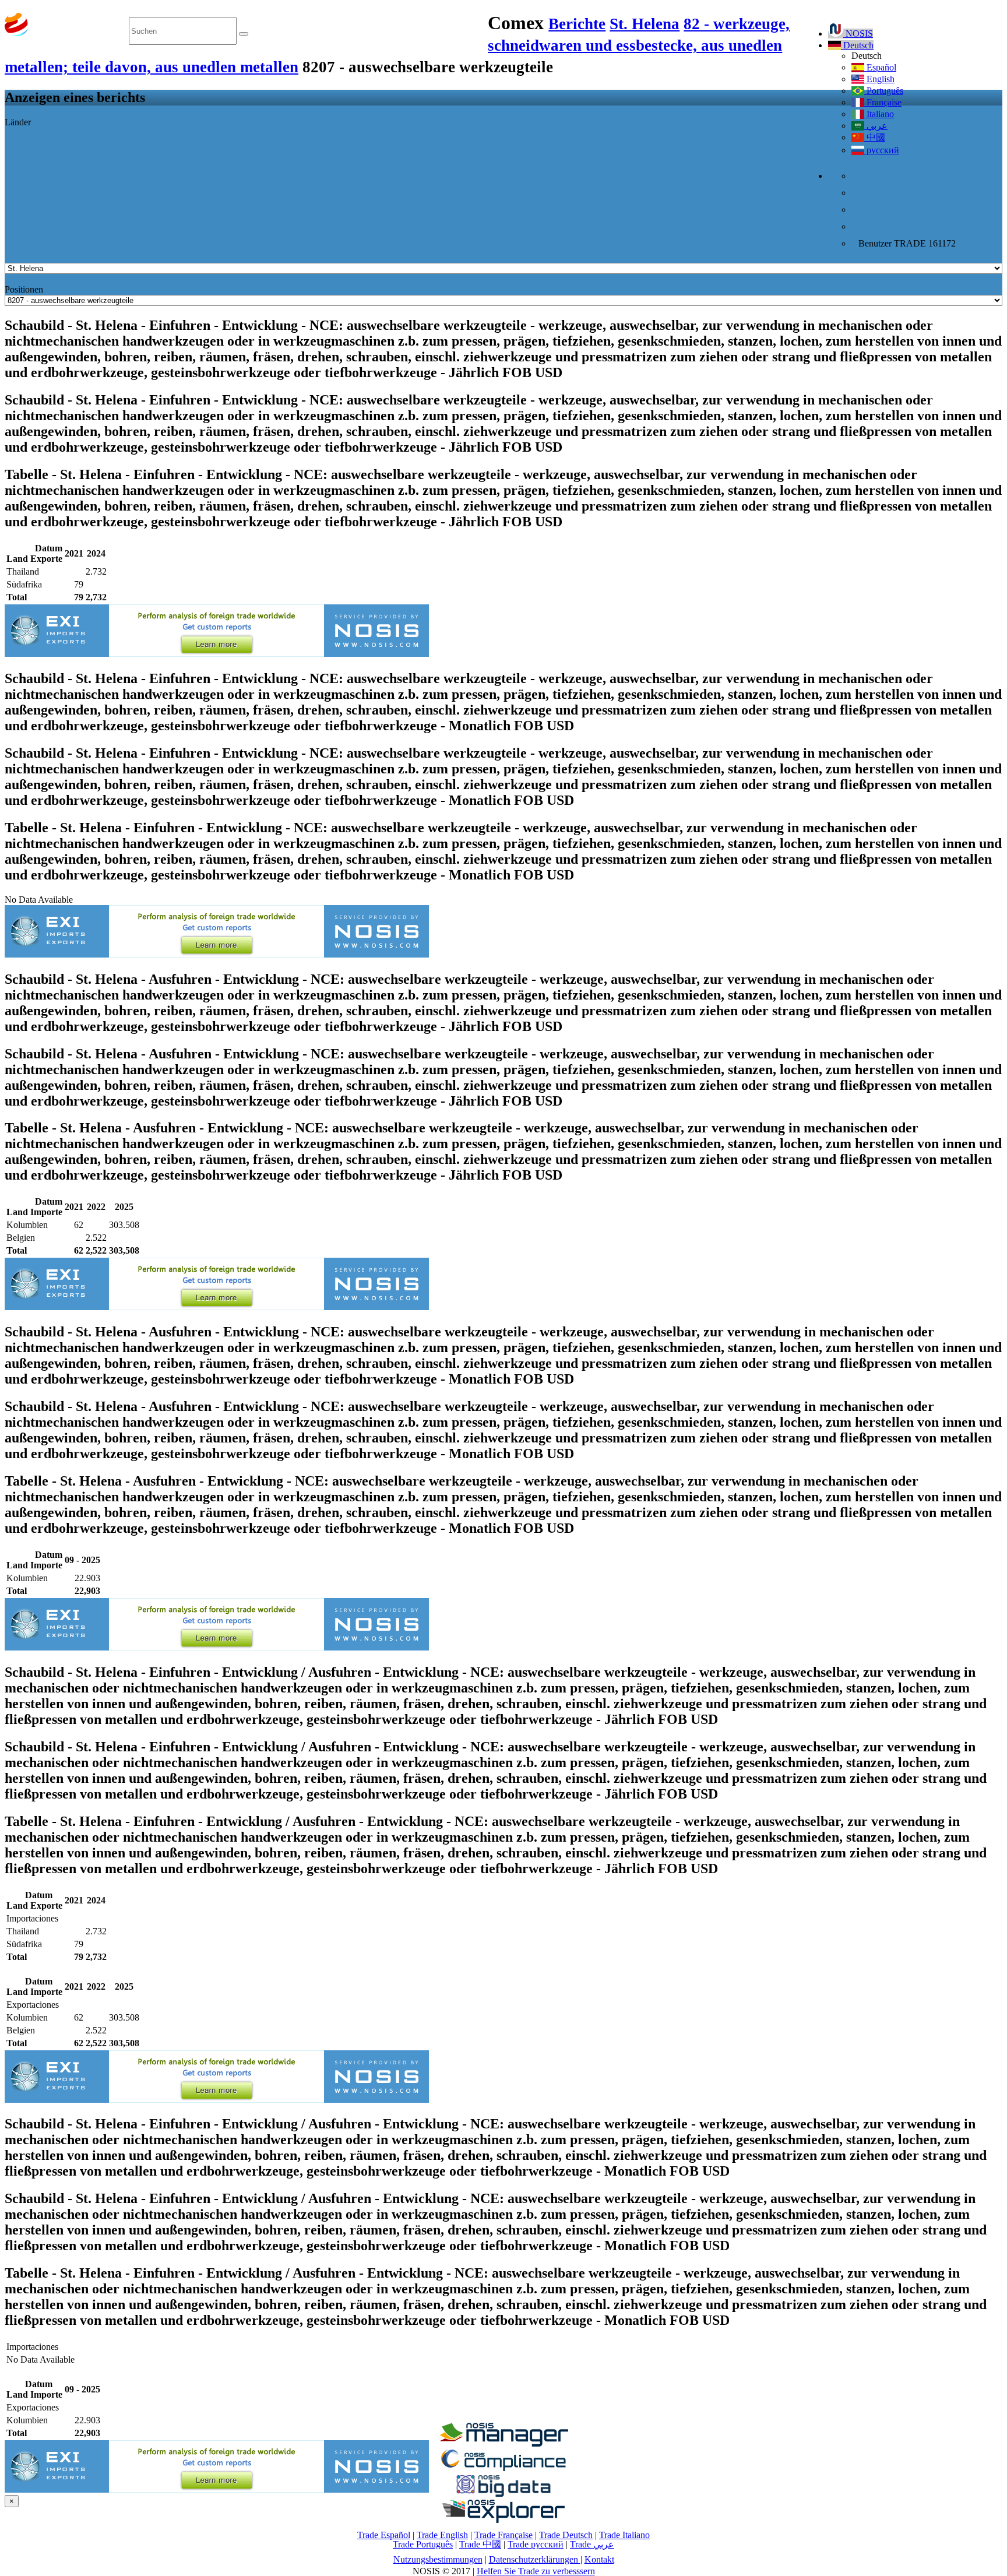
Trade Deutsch (566, 2535)
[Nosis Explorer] (503, 2520)
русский (882, 150)
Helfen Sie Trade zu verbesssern (536, 2571)
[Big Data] (503, 2495)
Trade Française (503, 2535)
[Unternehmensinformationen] (503, 2443)
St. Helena (645, 24)
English (879, 79)
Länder (18, 122)
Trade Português (423, 2544)
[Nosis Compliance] (503, 2469)
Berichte (577, 24)
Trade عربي (592, 2544)
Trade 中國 (480, 2544)
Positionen (24, 289)
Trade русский (536, 2544)
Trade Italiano (624, 2535)
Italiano (879, 114)
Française (883, 102)
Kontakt (599, 2559)
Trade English (442, 2535)
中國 (875, 137)
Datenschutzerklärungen (535, 2559)
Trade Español (384, 2535)
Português (884, 91)
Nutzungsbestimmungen (438, 2559)
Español (880, 67)
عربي (876, 126)
